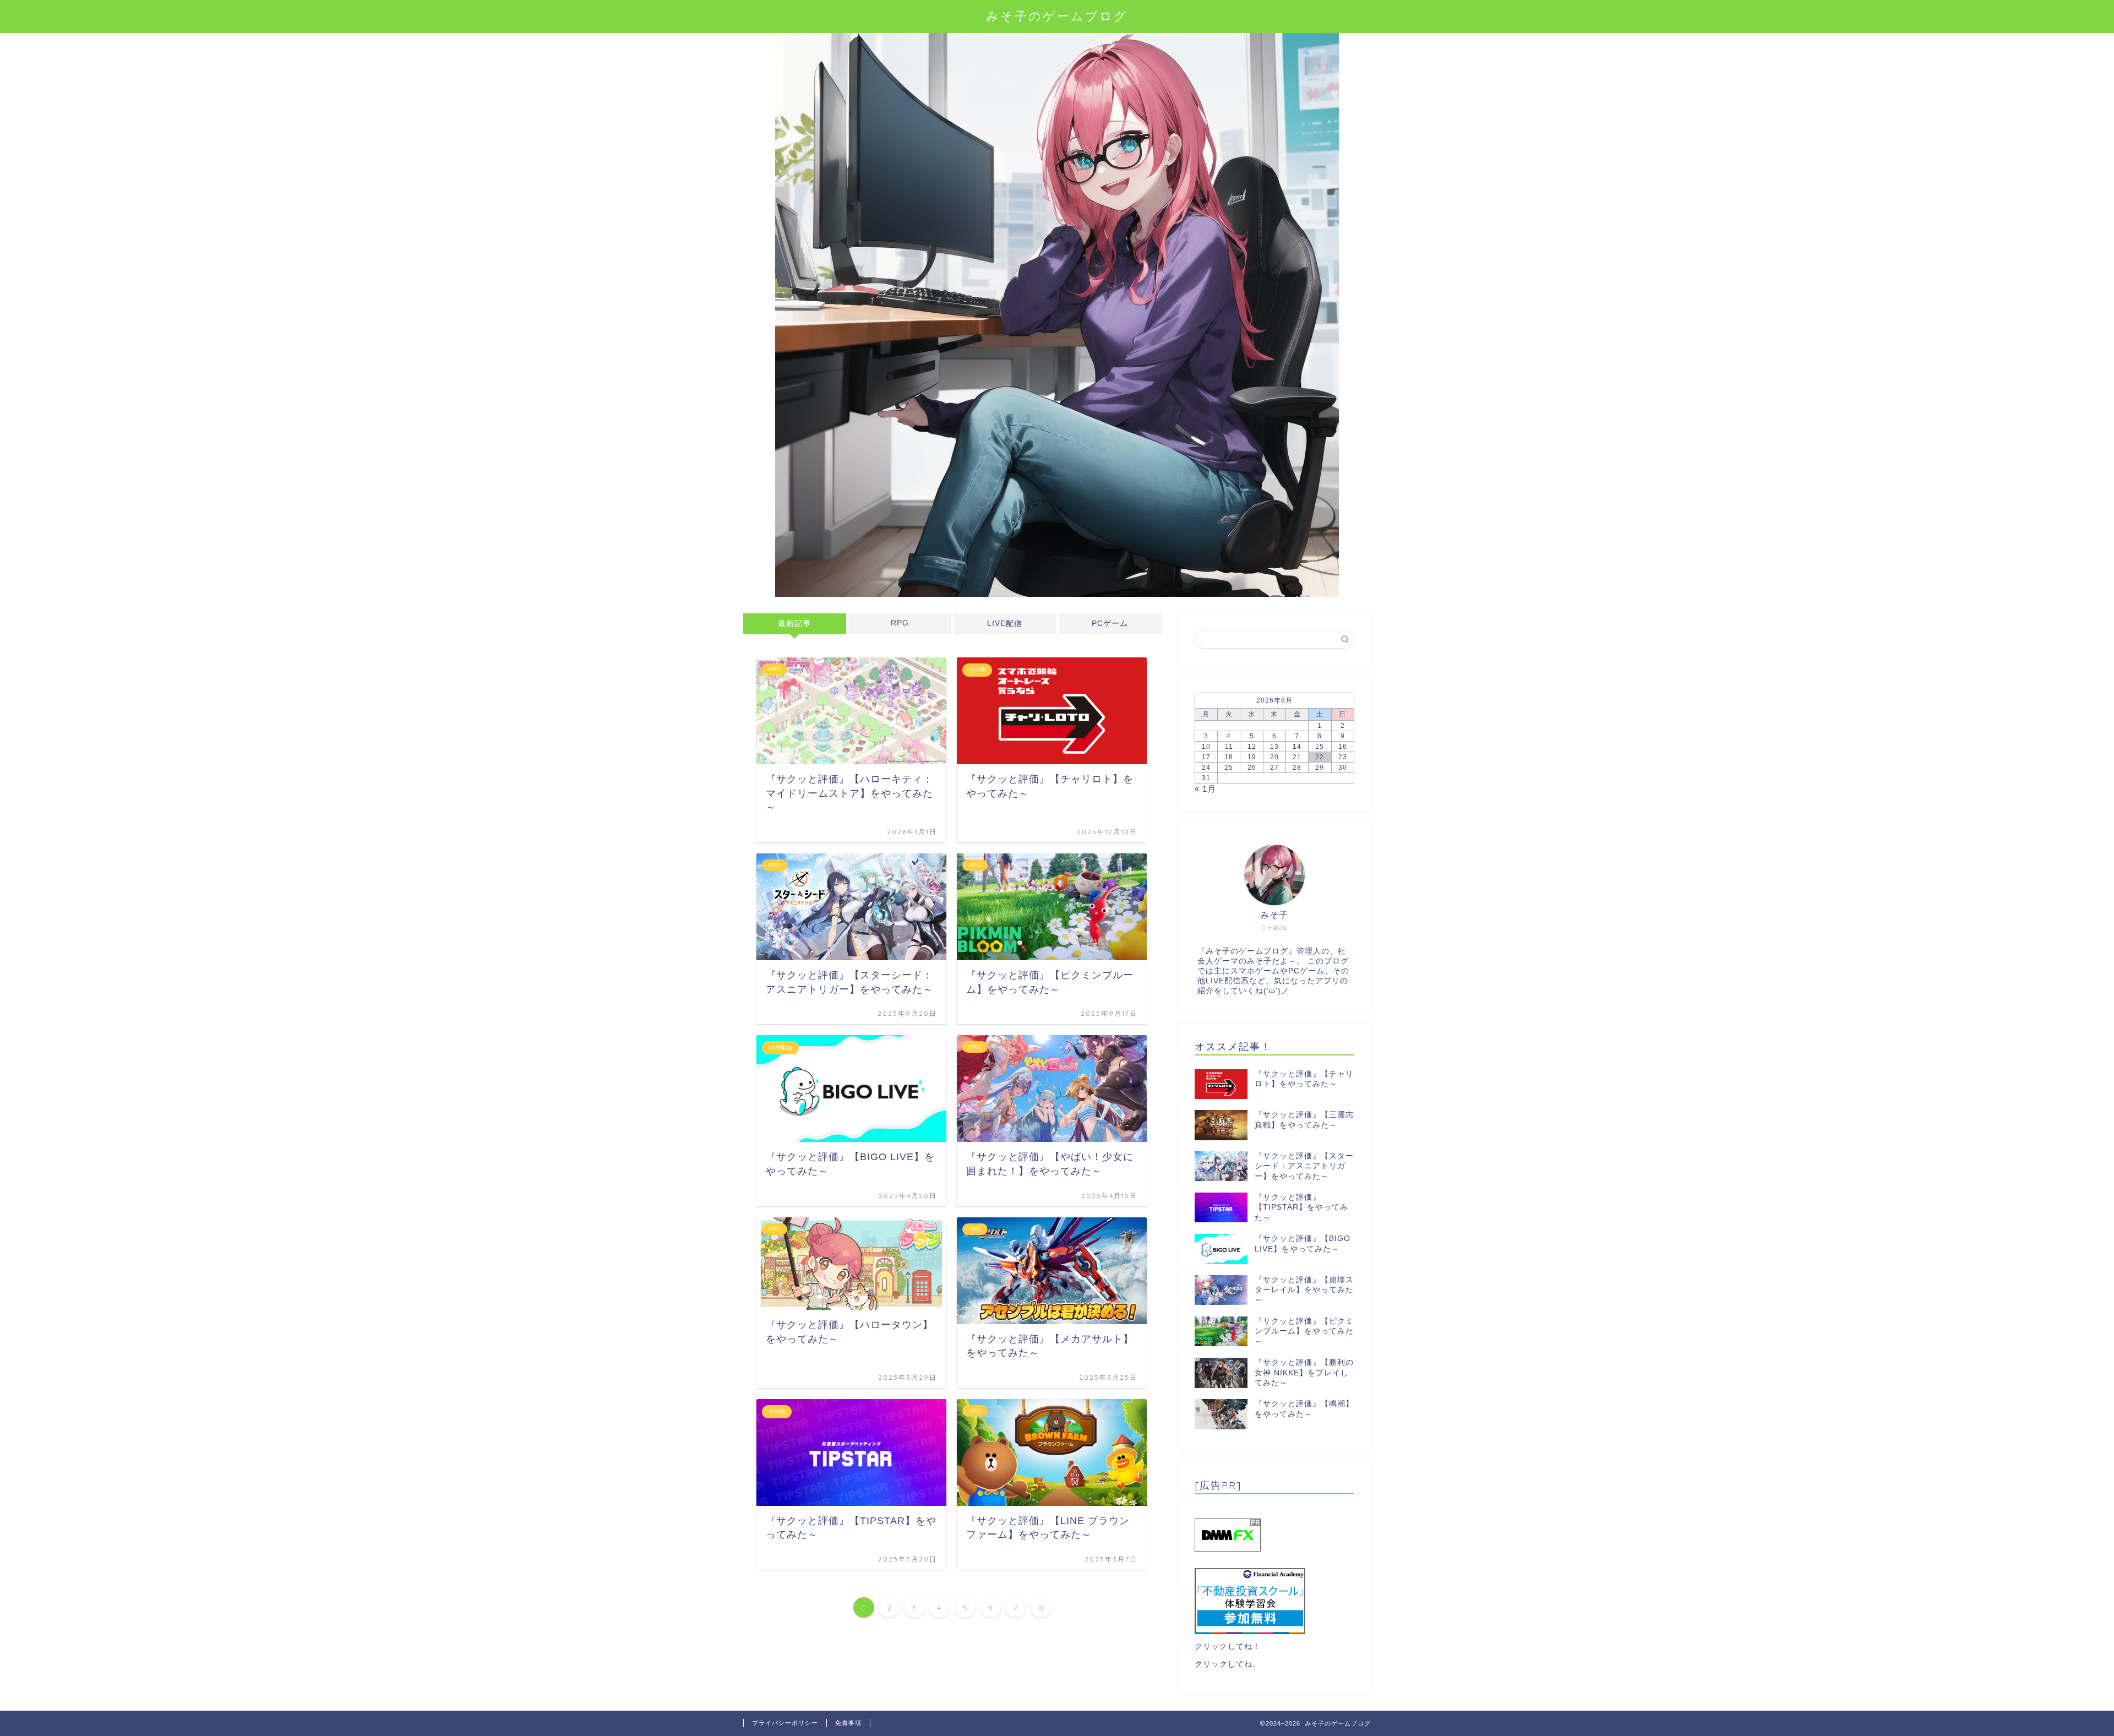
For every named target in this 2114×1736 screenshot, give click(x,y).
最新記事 (794, 624)
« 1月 (1205, 789)
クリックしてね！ (1228, 1647)
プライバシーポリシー (785, 1723)
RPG (900, 623)
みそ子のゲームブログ (1057, 16)
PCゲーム (1110, 624)
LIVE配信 (1005, 624)
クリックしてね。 (1228, 1664)
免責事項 (848, 1723)
